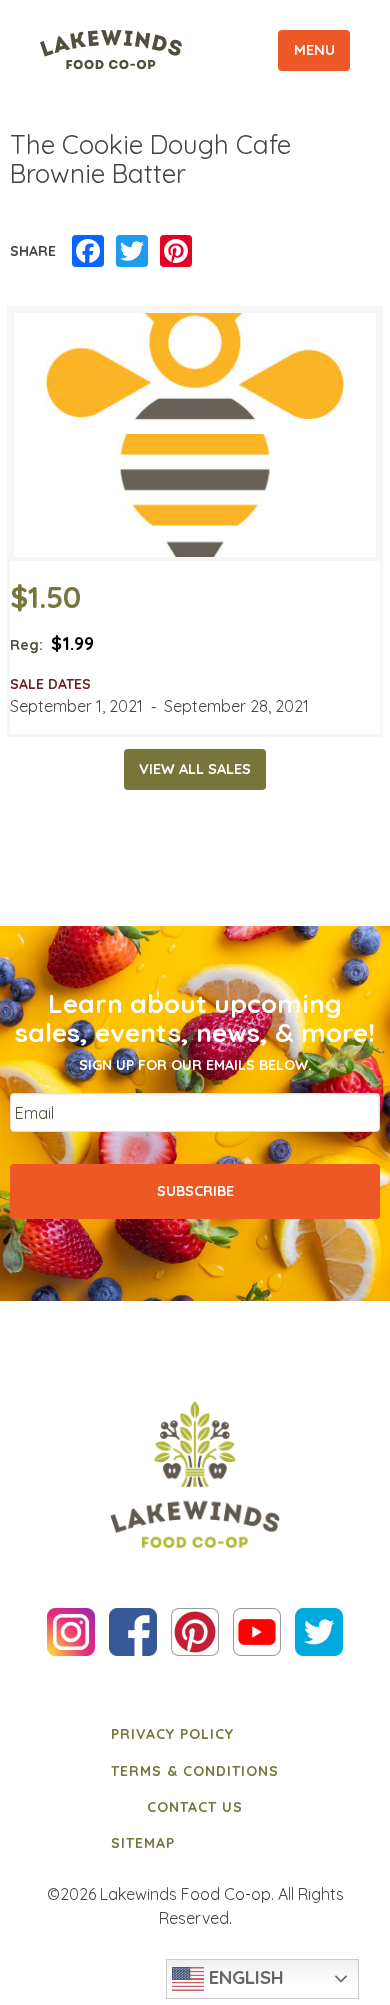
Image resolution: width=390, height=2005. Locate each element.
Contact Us (195, 1807)
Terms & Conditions (195, 1771)
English (244, 1977)
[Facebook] (88, 252)
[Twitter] (132, 252)
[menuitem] (195, 1734)
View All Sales (195, 769)
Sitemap (143, 1843)
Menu (314, 50)
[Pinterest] (176, 252)
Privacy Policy (172, 1734)
